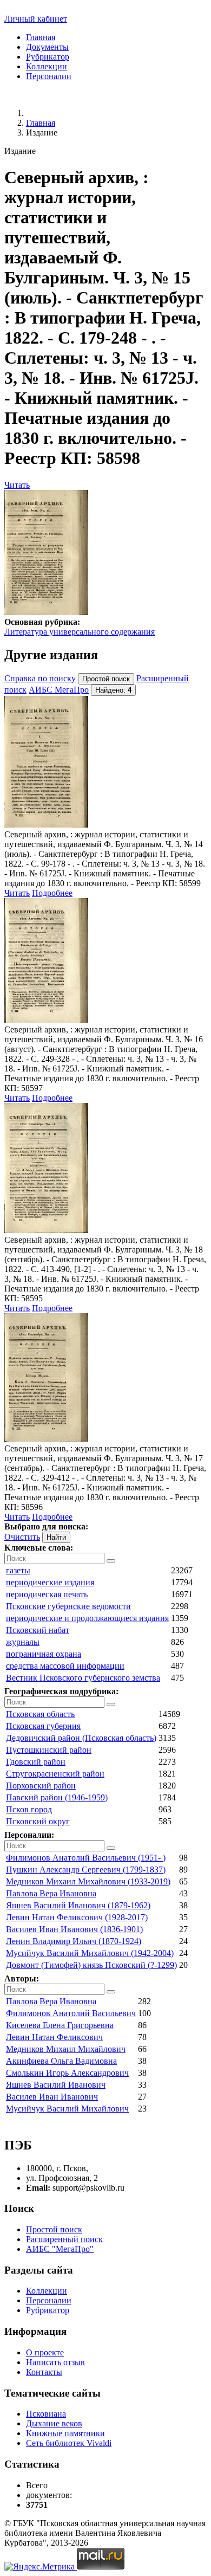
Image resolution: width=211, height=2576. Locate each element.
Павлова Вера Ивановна (51, 1893)
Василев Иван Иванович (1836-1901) (74, 1929)
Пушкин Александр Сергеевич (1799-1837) (86, 1870)
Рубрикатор (48, 57)
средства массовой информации (65, 1666)
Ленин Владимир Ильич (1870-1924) (74, 1941)
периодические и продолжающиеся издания (87, 1618)
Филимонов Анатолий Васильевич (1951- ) (86, 1858)
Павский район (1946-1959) (57, 1797)
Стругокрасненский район (55, 1774)
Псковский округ (38, 1821)
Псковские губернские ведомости (68, 1606)
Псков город (29, 1809)
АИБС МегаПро (59, 690)
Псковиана (46, 2414)
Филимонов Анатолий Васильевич (71, 2013)
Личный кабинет (36, 19)
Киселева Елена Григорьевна (60, 2025)
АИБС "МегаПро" (60, 2249)
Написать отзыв (55, 2362)
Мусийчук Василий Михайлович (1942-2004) (90, 1953)
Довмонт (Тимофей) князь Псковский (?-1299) (91, 1965)
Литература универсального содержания (80, 632)
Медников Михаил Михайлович (66, 2049)
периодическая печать (47, 1594)
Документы (47, 47)
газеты (18, 1570)
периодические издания (50, 1582)
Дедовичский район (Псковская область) (81, 1738)
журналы (23, 1642)
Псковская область (40, 1714)
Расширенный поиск (64, 2239)
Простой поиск (54, 2229)
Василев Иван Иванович (52, 2097)
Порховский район (41, 1786)
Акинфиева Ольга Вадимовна (61, 2061)
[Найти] (111, 1561)
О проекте (45, 2352)
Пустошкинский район (49, 1750)
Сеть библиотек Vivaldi (69, 2443)
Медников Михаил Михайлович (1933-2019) (88, 1881)
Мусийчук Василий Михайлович (67, 2109)
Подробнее (52, 893)
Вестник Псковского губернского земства (83, 1678)
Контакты (44, 2372)
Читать (17, 485)
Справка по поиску (40, 678)
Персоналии (49, 76)
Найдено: (113, 690)
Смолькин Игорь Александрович (67, 2073)
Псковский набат (38, 1630)
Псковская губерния (43, 1726)
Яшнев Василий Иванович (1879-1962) (78, 1905)
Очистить (22, 1537)
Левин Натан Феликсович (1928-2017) (77, 1917)
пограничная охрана (44, 1654)
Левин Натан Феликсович (54, 2037)
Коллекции (47, 66)
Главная (41, 37)
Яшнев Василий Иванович (56, 2085)
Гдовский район (36, 1762)
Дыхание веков (54, 2423)
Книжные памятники (65, 2433)
